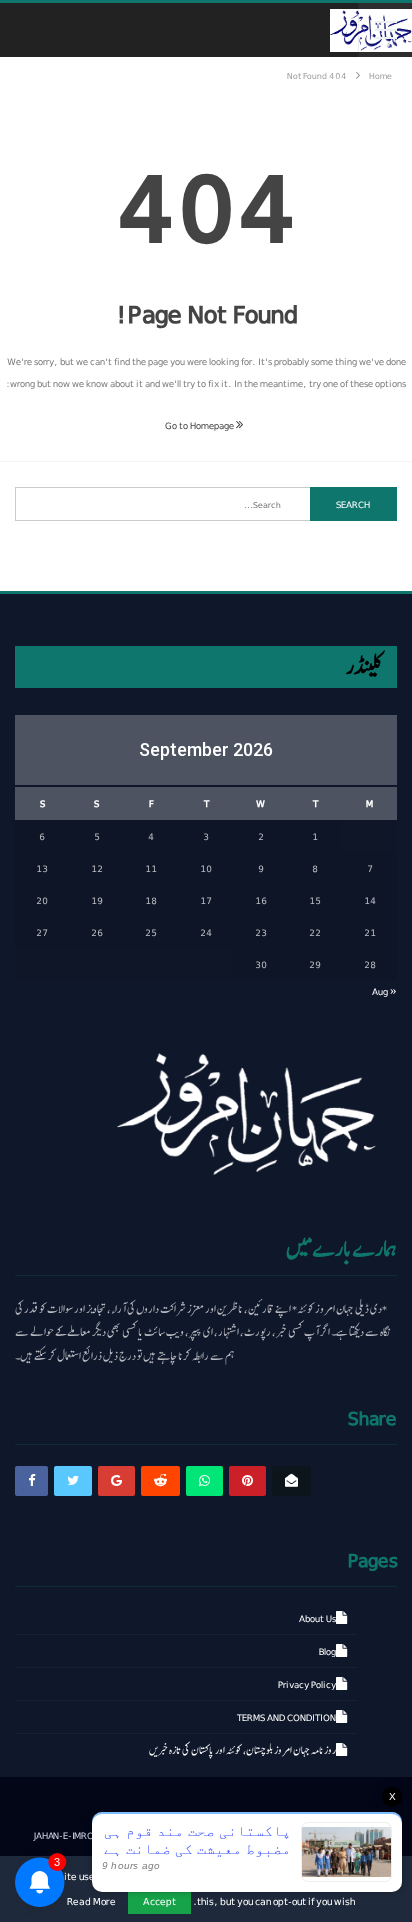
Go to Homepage (200, 425)
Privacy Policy (307, 1684)
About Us (317, 1618)
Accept (159, 1900)
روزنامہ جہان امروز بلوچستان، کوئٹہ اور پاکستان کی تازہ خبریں (242, 1750)
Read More (91, 1901)
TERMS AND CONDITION (286, 1717)
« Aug (384, 991)
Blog (327, 1651)
